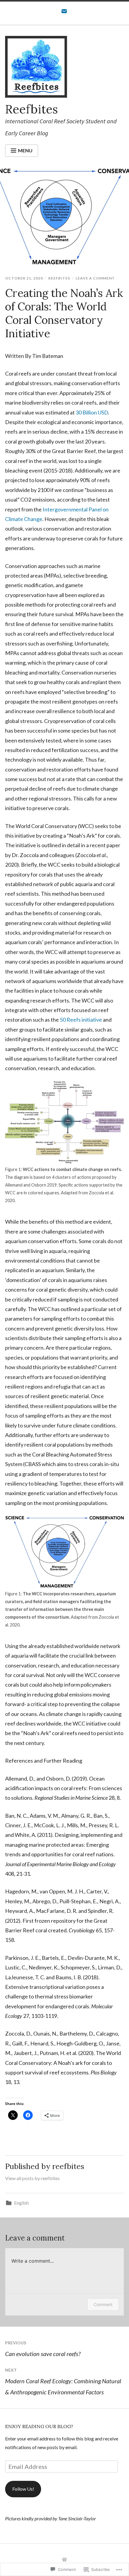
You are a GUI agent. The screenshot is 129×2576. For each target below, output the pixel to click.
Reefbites (31, 109)
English (21, 2203)
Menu (25, 150)
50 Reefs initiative (81, 1020)
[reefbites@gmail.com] (64, 13)
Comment (103, 2304)
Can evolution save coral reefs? (43, 2349)
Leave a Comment (95, 278)
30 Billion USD (92, 412)
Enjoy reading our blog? (39, 2426)
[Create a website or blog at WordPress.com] (64, 2560)
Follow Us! (23, 2489)
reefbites (59, 278)
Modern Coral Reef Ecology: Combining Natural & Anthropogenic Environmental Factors (63, 2381)
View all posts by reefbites (32, 2178)
